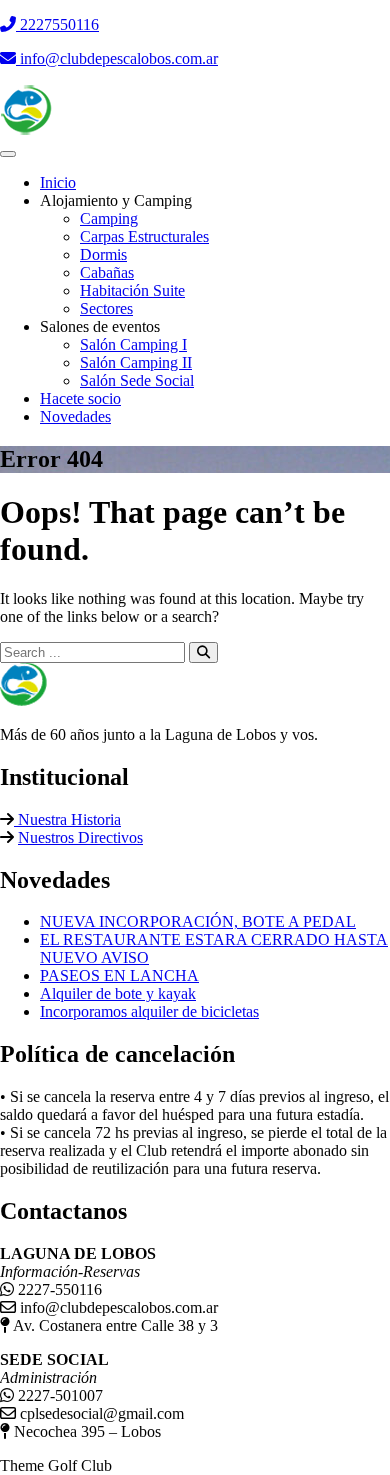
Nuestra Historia (67, 819)
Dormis (103, 254)
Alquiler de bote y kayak (118, 993)
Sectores (106, 308)
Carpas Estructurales (144, 236)
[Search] (203, 652)
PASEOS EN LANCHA (119, 975)
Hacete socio (80, 398)
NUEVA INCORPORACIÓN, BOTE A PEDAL (198, 921)
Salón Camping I (133, 344)
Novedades (75, 416)
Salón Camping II (136, 362)
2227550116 (57, 24)
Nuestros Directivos (80, 837)
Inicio (58, 182)
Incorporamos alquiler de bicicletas (149, 1011)
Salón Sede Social (137, 380)
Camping (109, 218)
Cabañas (107, 272)
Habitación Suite (132, 290)
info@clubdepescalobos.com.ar (117, 58)
